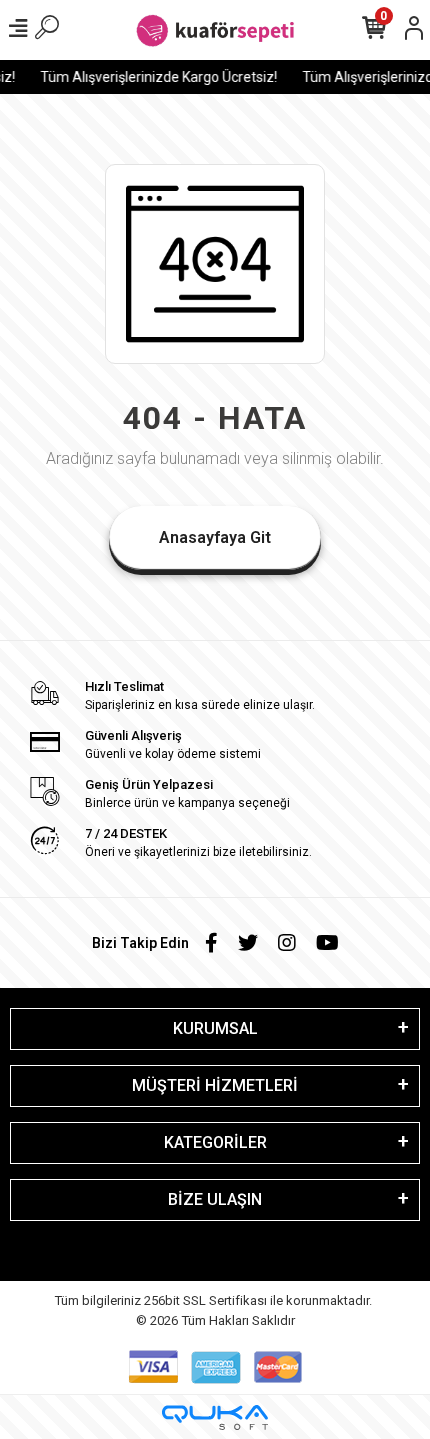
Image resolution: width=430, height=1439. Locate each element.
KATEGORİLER (215, 1142)
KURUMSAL (215, 1028)
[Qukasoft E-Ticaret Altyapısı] (215, 1417)
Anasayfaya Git (215, 537)
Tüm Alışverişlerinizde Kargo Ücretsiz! (156, 77)
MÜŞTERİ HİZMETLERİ (215, 1085)
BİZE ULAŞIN (215, 1199)
